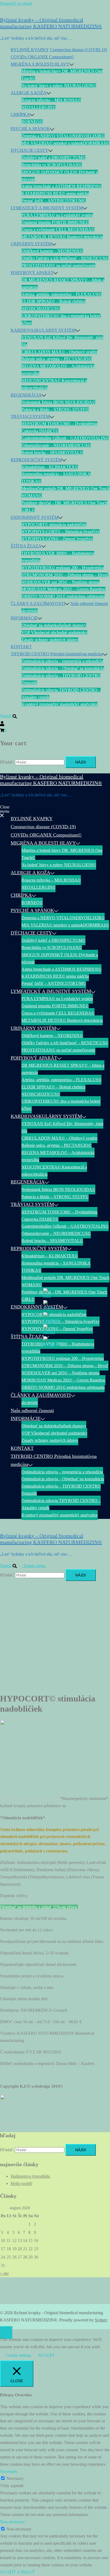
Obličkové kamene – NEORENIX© (52, 251)
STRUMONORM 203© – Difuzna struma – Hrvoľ (65, 575)
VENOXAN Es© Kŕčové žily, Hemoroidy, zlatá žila (62, 1127)
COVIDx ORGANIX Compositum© (42, 57)
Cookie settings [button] (18, 2355)
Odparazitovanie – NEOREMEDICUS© (56, 445)
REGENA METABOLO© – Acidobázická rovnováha (58, 1156)
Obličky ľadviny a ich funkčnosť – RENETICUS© (65, 258)
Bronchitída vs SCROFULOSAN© (52, 165)
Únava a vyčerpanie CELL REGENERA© (58, 230)
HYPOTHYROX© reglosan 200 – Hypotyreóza (63, 568)
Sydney (101, 2320)
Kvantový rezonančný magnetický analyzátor (60, 704)
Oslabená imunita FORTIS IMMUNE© (55, 222)
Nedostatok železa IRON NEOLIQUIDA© (58, 402)
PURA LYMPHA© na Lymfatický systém (57, 215)
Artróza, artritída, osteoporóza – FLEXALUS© (61, 294)
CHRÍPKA (20, 114)
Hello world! (21, 2183)
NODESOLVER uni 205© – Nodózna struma (60, 582)
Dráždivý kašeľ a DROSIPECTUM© (53, 158)
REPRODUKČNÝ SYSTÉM (36, 460)
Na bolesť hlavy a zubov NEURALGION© (59, 86)
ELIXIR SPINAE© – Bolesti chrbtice (53, 301)
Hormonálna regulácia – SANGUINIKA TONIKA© (56, 1267)
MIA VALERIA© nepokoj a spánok (52, 143)
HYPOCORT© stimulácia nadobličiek (54, 525)
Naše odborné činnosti (89, 604)
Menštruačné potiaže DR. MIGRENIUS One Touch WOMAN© (65, 1281)
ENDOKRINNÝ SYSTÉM (34, 517)
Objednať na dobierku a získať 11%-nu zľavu (39, 1907)
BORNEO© (32, 122)
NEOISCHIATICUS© (41, 309)
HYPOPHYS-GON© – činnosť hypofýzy (57, 539)
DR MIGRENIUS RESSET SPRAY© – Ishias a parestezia (63, 1069)
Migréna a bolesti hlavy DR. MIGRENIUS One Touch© (62, 854)
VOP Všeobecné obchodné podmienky (54, 632)
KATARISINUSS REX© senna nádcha (55, 193)
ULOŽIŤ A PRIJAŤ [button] (17, 2572)
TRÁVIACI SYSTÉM (30, 416)
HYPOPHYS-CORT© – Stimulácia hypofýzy (60, 532)
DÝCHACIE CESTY (30, 150)
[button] (11, 716)
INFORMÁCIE (24, 618)
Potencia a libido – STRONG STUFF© (55, 409)
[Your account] (2, 723)
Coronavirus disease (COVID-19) (78, 50)
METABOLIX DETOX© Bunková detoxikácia (62, 237)
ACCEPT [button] (46, 2355)
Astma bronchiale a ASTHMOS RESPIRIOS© (61, 186)
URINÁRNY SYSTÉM (31, 244)
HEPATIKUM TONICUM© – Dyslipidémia (59, 424)
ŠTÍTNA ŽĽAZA (26, 546)
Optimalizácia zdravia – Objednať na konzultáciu (63, 668)
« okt (4, 2273)
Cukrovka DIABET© (40, 431)
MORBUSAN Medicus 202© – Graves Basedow (63, 589)
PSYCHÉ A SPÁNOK (30, 129)
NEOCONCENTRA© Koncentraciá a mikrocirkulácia (54, 1171)
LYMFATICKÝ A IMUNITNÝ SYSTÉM (47, 208)
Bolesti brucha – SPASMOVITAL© (52, 453)
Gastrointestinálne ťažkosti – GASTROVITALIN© (65, 438)
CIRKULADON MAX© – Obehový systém (59, 352)
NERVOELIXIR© (89, 136)
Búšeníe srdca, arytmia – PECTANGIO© (56, 359)
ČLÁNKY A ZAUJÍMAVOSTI (38, 604)
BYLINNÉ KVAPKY (30, 50)
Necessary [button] (9, 2471)
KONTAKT (21, 647)
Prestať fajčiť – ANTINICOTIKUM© (54, 201)
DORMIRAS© (96, 143)
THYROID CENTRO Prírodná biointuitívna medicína (57, 654)
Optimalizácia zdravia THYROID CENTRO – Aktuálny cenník (61, 1504)
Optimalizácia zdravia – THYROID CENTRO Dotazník (61, 1490)
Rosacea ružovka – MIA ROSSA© (51, 100)
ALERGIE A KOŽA (29, 93)
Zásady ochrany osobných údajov (50, 640)
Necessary (15, 2478)
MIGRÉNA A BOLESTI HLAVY (40, 64)
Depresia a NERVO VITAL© (47, 136)
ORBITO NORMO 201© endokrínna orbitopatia (63, 596)
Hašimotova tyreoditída (30, 2176)
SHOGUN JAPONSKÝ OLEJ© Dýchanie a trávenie (60, 958)
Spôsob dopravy (72, 625)
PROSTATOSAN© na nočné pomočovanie (58, 265)
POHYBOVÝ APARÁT (32, 273)
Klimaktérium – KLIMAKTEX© (50, 467)
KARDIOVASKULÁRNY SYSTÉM (43, 330)
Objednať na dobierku (40, 625)
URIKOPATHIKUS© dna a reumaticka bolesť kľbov (61, 1105)
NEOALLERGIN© (38, 107)
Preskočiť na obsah (16, 3)
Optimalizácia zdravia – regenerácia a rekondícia (62, 661)
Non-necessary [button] (13, 2522)
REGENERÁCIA (26, 395)
